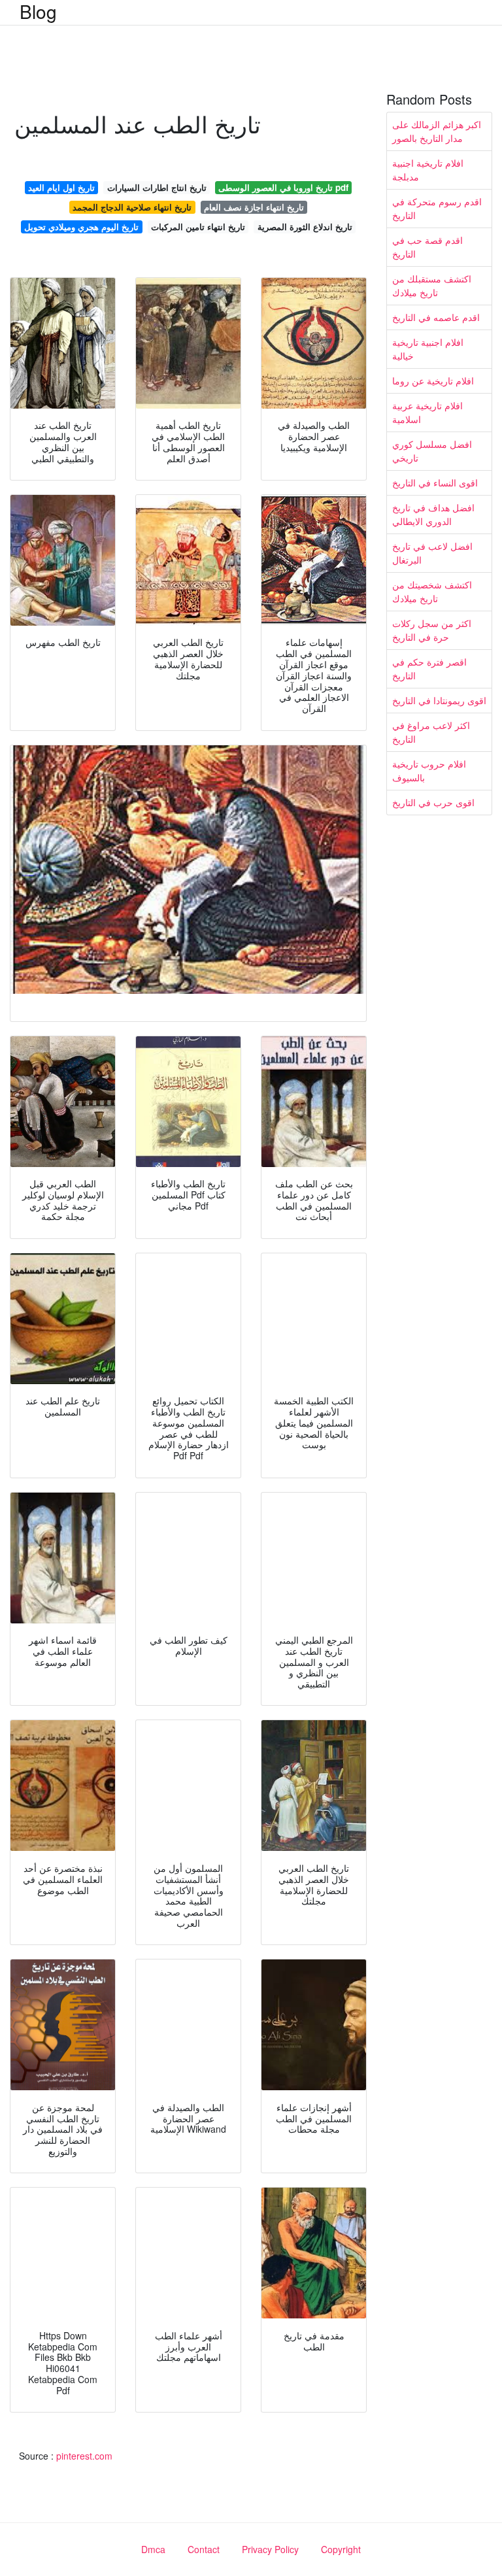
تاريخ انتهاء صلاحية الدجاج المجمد (132, 207)
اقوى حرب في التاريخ (433, 802)
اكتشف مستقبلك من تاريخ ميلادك (432, 285)
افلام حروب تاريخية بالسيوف (429, 771)
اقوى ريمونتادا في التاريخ (439, 700)
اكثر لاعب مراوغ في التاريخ (431, 732)
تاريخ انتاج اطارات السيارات (157, 187)
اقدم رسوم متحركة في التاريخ (437, 208)
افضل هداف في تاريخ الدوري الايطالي (433, 514)
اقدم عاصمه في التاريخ (436, 317)
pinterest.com (84, 2456)
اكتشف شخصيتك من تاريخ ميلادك (432, 591)
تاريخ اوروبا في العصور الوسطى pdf (283, 187)
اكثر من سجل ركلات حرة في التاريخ (432, 630)
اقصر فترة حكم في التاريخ (429, 669)
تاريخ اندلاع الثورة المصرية (305, 227)
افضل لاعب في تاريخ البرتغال (432, 553)
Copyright (341, 2549)
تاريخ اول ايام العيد (61, 187)
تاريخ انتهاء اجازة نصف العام (254, 207)
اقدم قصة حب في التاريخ (427, 247)
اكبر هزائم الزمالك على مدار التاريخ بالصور (437, 131)
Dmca (153, 2549)
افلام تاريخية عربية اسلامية (427, 412)
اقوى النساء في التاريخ (435, 483)
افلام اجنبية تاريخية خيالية (428, 349)
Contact (204, 2549)
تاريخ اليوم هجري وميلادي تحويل (81, 227)
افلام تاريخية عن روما (433, 381)
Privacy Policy (270, 2549)
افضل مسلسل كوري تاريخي (432, 451)
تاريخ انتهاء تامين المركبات (198, 227)
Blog (38, 11)
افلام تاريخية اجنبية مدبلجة (428, 170)
